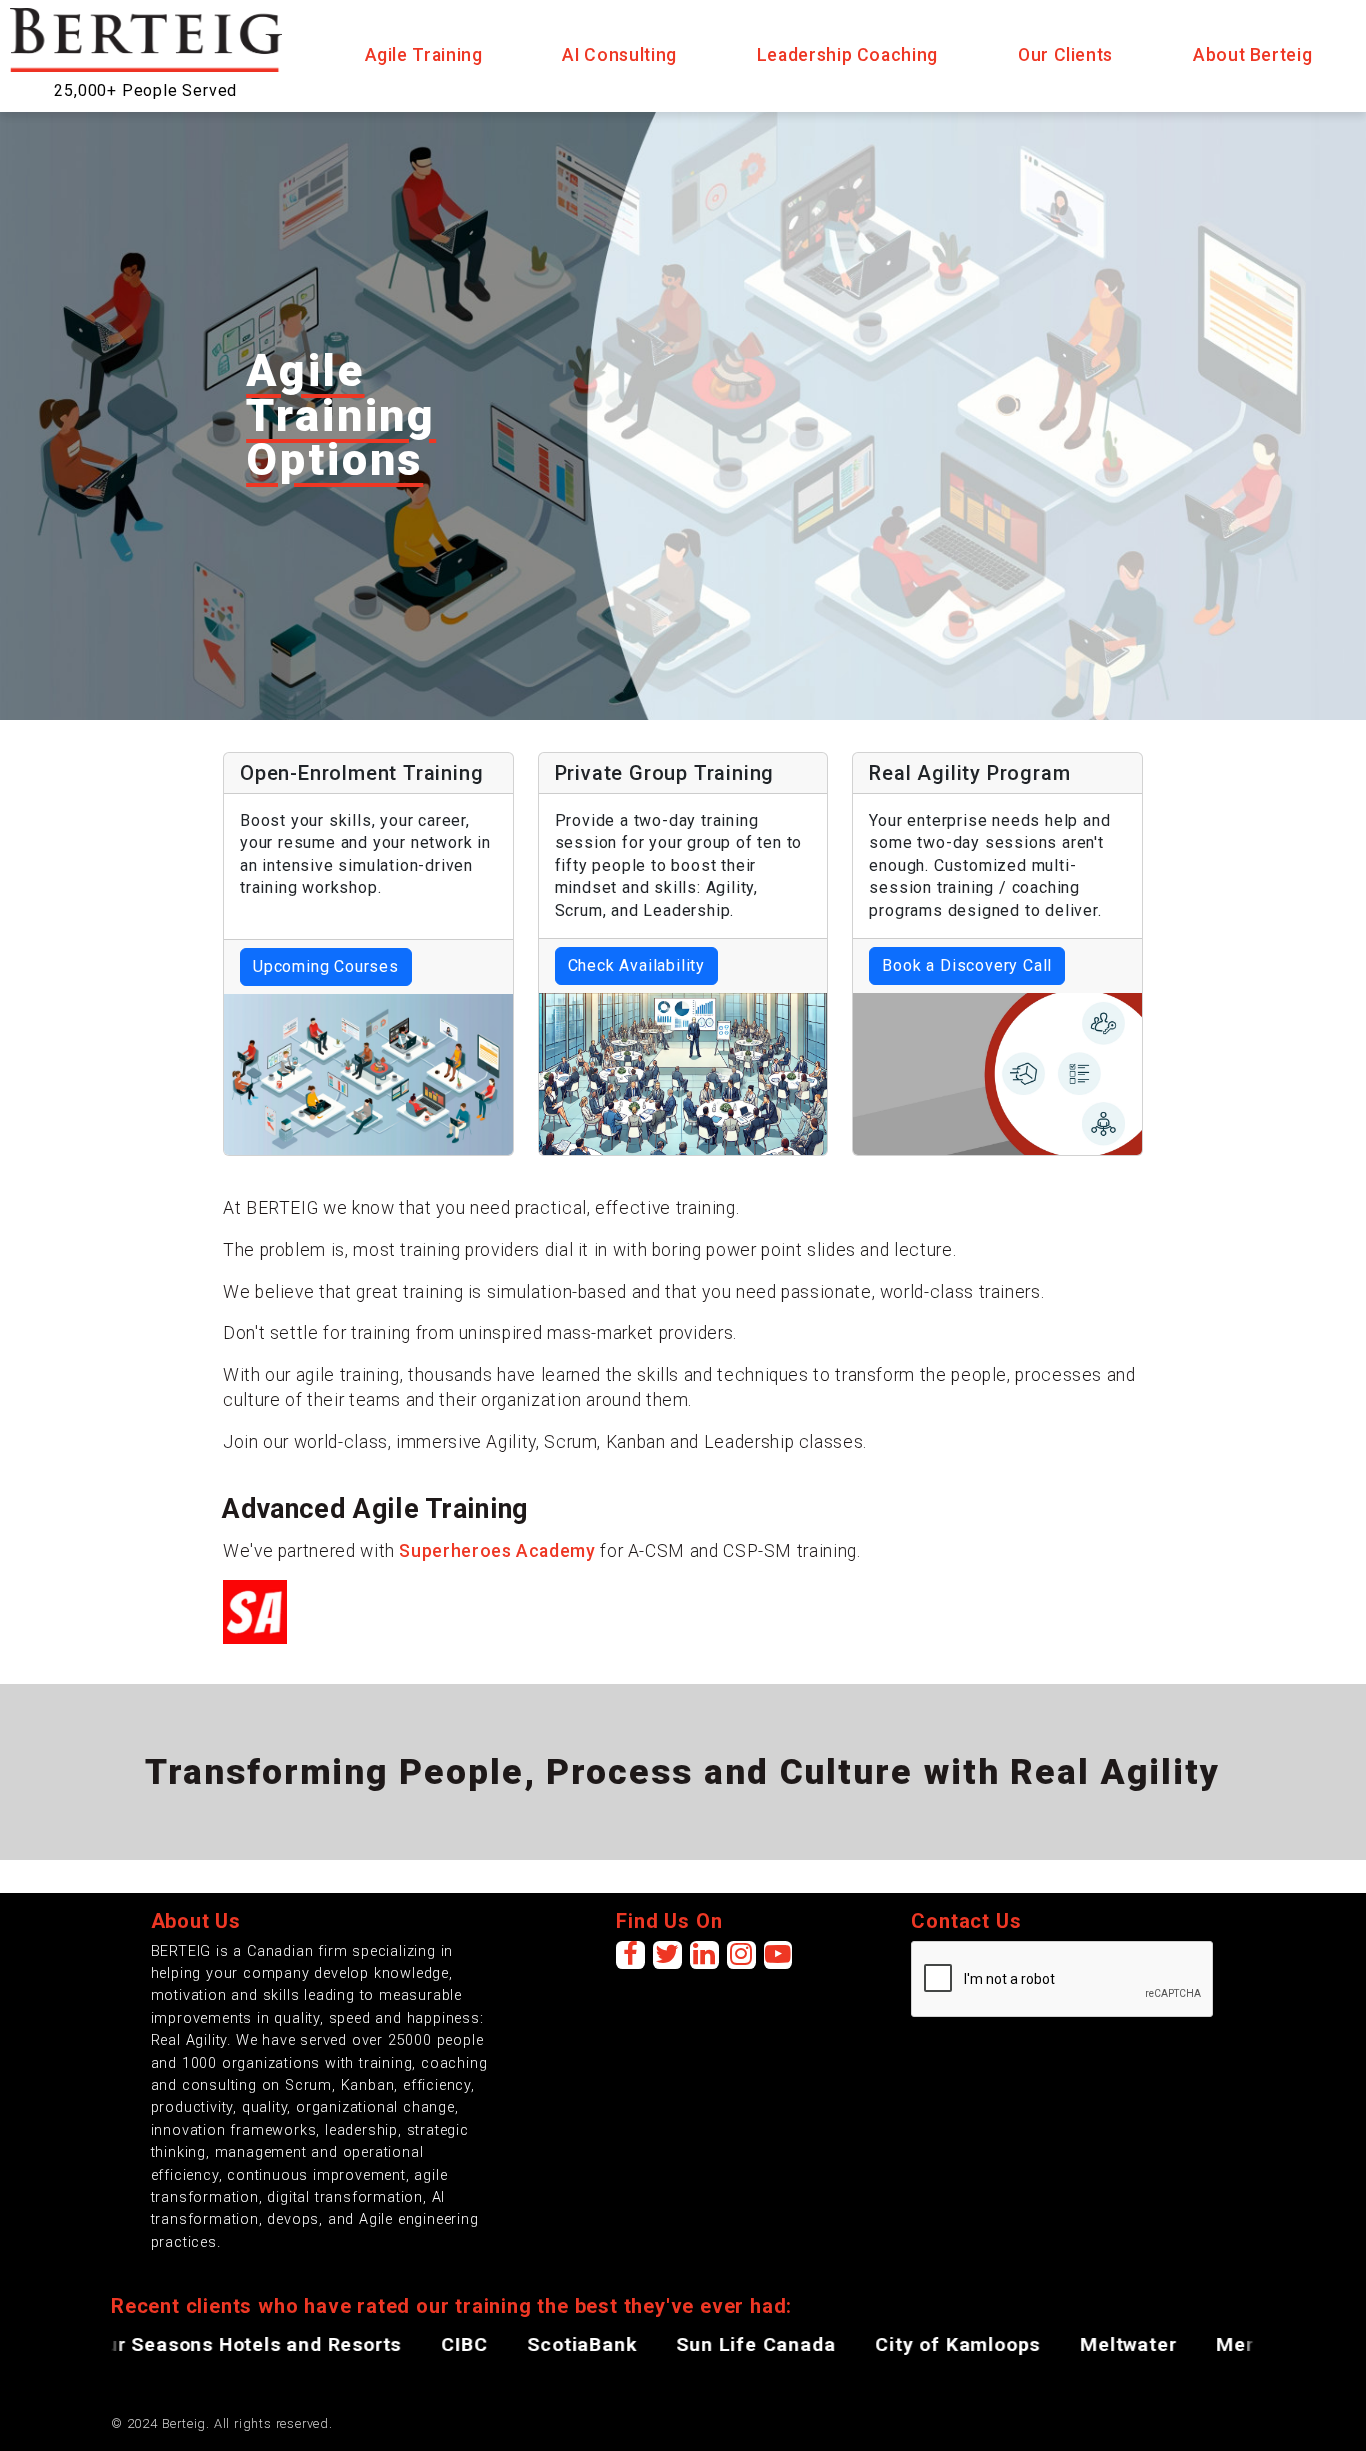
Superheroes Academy (497, 1551)
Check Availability (636, 965)
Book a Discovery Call (967, 965)
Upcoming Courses (326, 966)
